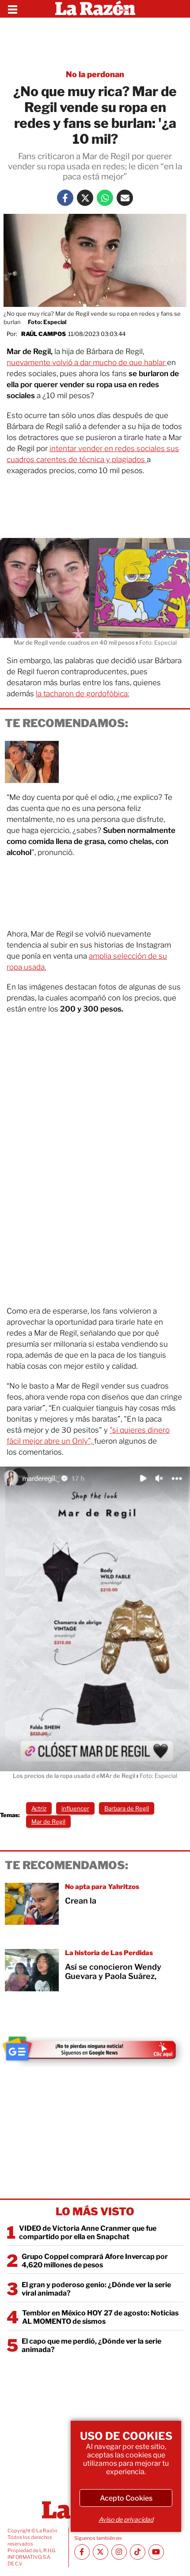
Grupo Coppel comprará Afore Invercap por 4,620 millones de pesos (95, 2261)
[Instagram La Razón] (119, 2552)
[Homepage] (95, 9)
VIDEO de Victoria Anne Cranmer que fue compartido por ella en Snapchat (88, 2233)
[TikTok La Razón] (138, 2552)
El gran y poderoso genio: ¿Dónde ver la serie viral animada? (96, 2289)
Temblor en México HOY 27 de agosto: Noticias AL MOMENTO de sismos (100, 2317)
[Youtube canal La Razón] (156, 2552)
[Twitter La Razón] (85, 198)
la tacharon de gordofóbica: (82, 694)
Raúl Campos (44, 334)
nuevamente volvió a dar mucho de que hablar (87, 362)
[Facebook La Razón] (65, 198)
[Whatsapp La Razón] (105, 198)
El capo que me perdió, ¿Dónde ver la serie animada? (91, 2345)
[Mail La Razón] (125, 198)
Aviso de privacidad (126, 2519)
